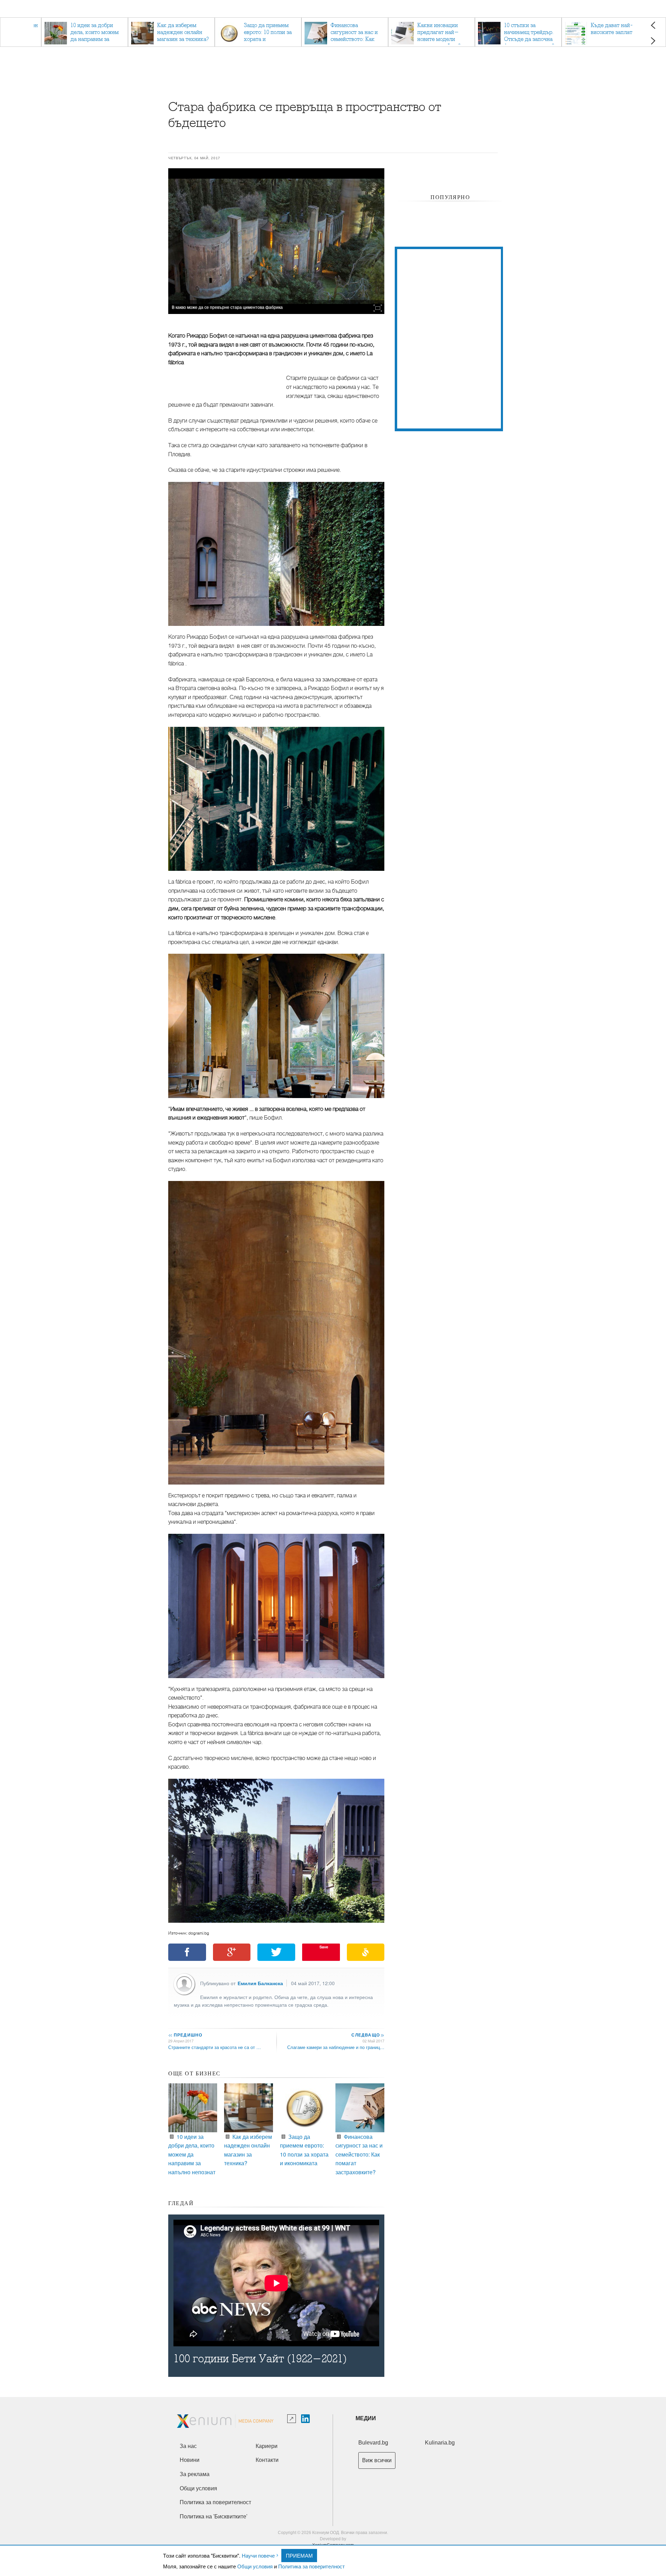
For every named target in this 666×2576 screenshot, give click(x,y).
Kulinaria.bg (440, 2443)
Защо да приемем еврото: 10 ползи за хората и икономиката (304, 2150)
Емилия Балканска (260, 1983)
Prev (653, 25)
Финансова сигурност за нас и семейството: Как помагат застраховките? (359, 2154)
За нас (188, 2446)
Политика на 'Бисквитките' (214, 2517)
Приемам (299, 2555)
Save (324, 1947)
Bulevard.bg (373, 2443)
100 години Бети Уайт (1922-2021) (260, 2359)
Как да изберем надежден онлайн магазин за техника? (248, 2150)
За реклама (195, 2474)
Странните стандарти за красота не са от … (215, 2047)
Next (653, 41)
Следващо (368, 2035)
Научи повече (258, 2555)
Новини (190, 2460)
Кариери (267, 2446)
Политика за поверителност (311, 2566)
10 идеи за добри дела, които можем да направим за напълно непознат (192, 2154)
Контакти (267, 2460)
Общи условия (255, 2566)
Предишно (185, 2035)
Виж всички (377, 2460)
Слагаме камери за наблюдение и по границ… (336, 2047)
